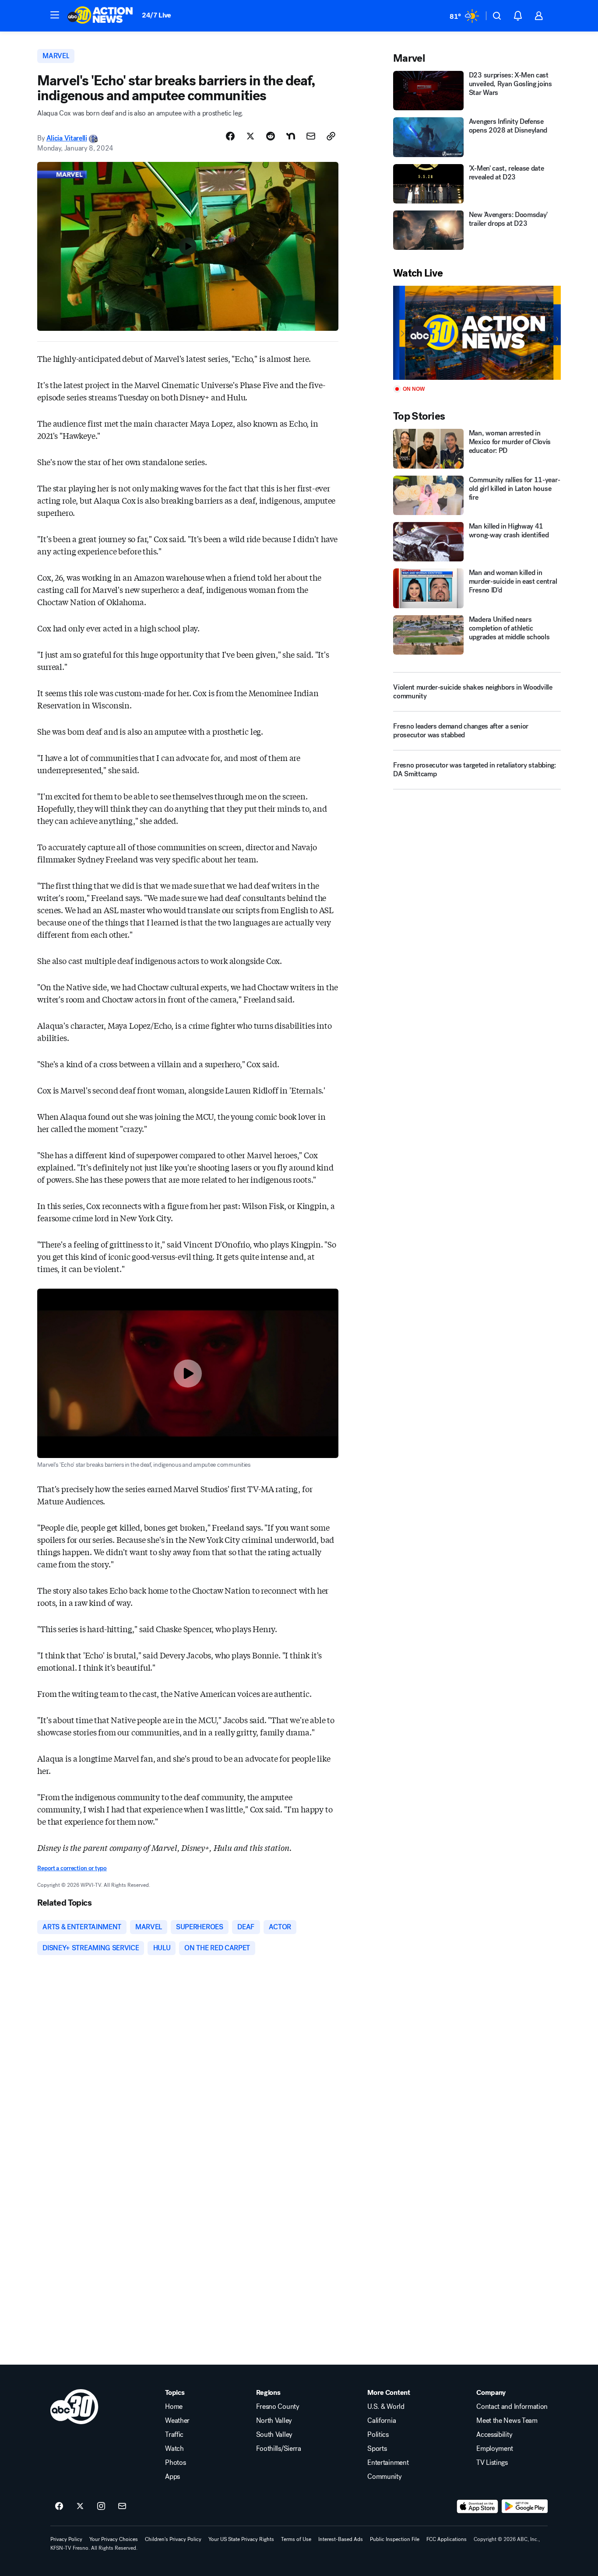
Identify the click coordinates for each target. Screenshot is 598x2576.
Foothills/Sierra (279, 2449)
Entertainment (388, 2463)
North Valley (274, 2421)
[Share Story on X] (250, 136)
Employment (495, 2449)
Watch (174, 2449)
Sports (377, 2449)
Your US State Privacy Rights (241, 2539)
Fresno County (278, 2407)
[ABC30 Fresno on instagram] (101, 2506)
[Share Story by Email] (311, 136)
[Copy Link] (331, 136)
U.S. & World (386, 2407)
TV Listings (492, 2463)
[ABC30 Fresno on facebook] (59, 2506)
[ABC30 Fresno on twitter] (80, 2506)
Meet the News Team (507, 2421)
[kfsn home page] (74, 2407)
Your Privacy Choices (114, 2539)
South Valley (274, 2435)
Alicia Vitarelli (67, 138)
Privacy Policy (66, 2539)
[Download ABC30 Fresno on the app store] (478, 2506)
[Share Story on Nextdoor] (291, 136)
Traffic (174, 2435)
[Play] (477, 333)
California (382, 2421)
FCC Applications (447, 2539)
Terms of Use (296, 2539)
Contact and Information (512, 2407)
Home (174, 2407)
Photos (175, 2463)
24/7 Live (157, 15)
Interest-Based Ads (341, 2539)
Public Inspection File (395, 2539)
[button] (55, 15)
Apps (172, 2477)
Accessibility (494, 2435)
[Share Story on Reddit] (271, 136)
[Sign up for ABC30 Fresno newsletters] (122, 2506)
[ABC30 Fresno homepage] (100, 16)
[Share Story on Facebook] (230, 136)
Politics (378, 2435)
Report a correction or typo (72, 1868)
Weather (177, 2421)
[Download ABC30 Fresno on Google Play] (525, 2506)
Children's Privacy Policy (173, 2539)
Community (384, 2477)
